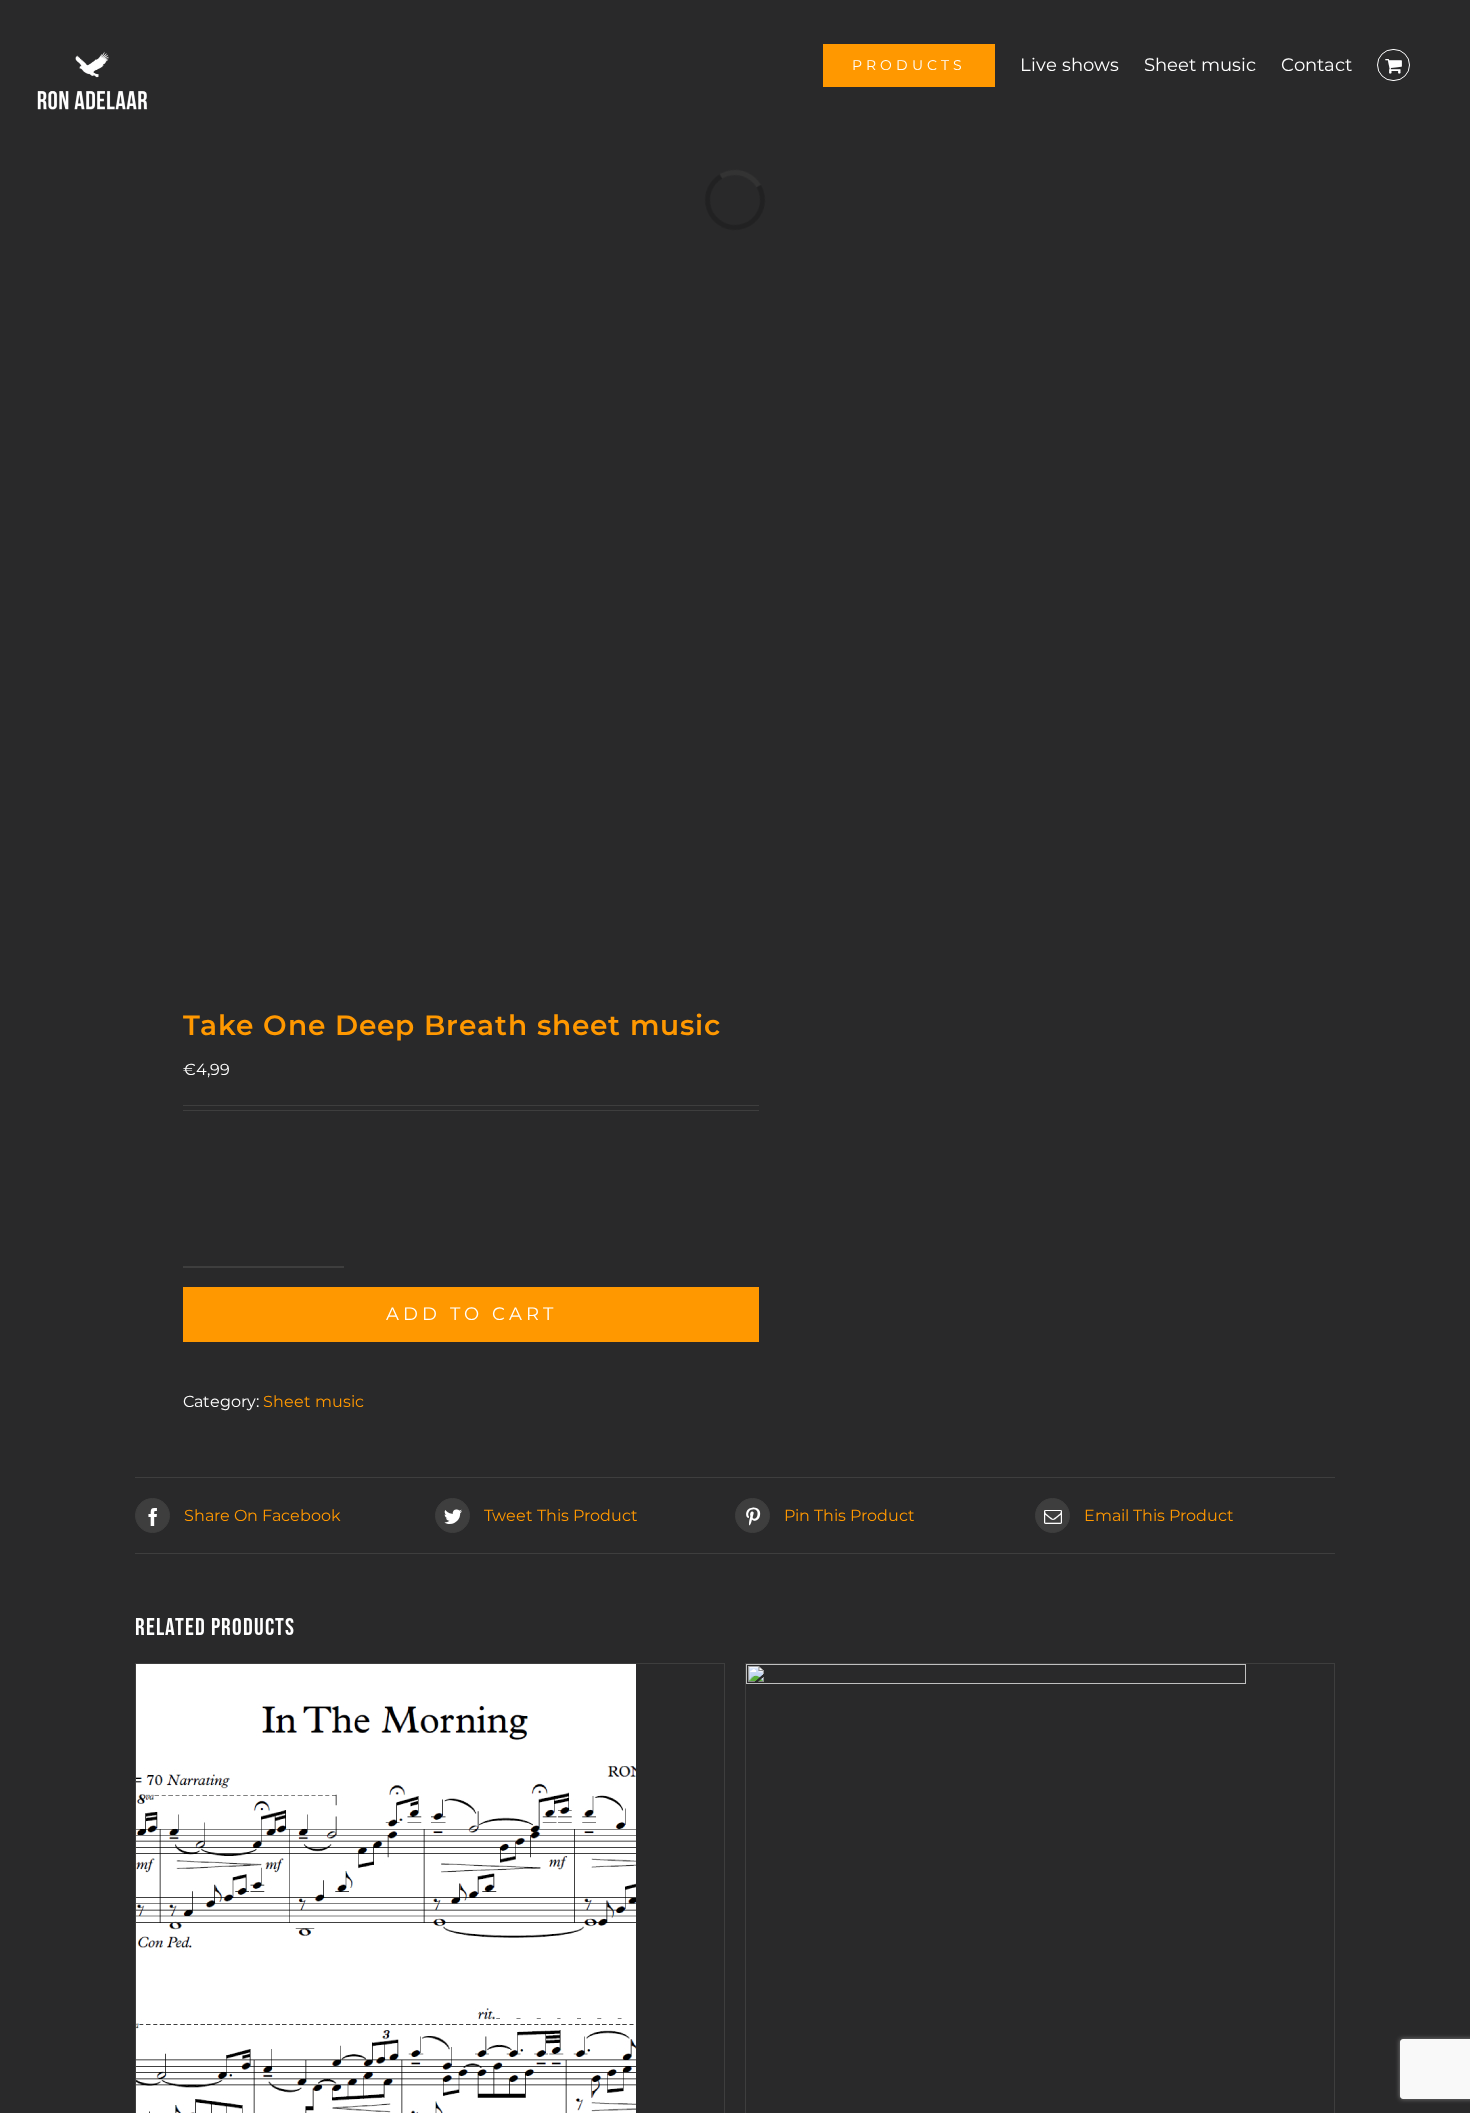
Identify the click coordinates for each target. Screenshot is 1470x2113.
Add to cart (471, 1314)
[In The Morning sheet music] (386, 1678)
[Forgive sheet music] (996, 1678)
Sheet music (313, 1401)
